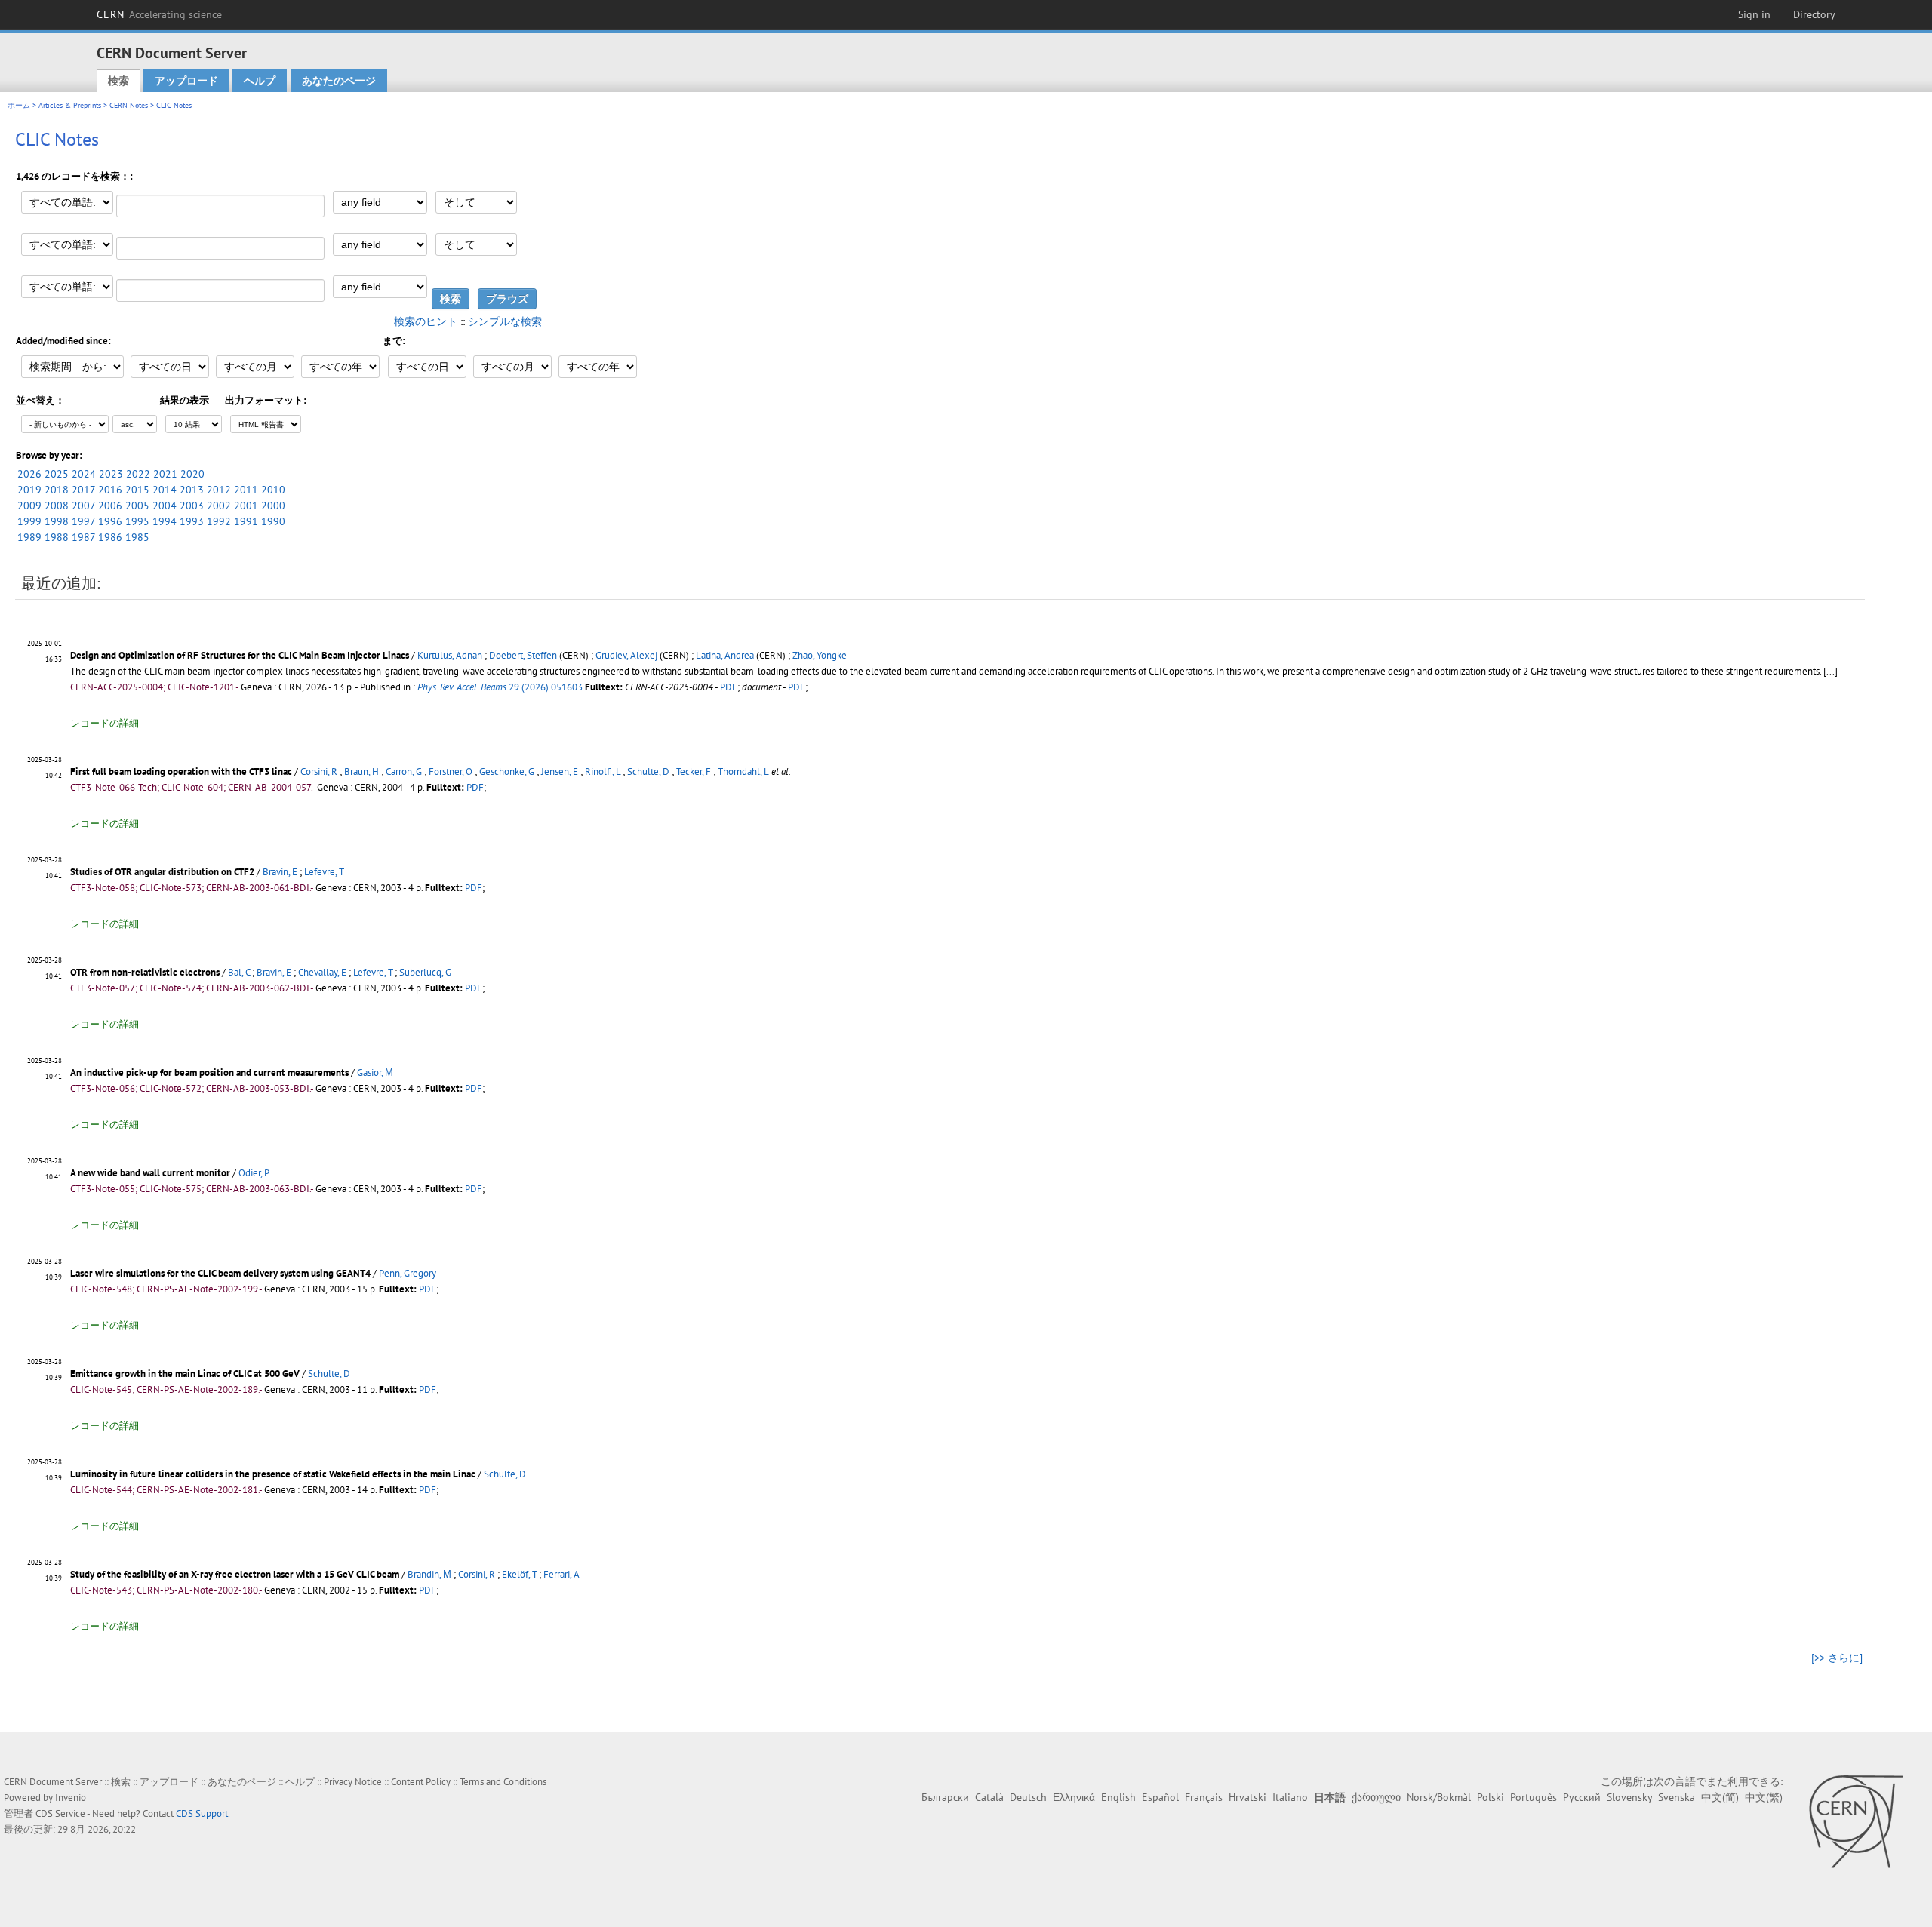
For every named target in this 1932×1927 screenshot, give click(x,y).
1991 (246, 521)
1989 (29, 537)
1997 (83, 521)
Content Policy (421, 1782)
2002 (219, 506)
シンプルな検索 (505, 321)
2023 (111, 474)
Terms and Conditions (503, 1782)
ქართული (1376, 1797)
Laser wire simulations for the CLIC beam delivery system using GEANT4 (220, 1273)
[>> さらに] (1837, 1658)
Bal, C (239, 972)
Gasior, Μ (375, 1073)
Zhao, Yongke (820, 655)
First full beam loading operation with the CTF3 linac (181, 771)
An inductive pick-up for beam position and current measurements (209, 1073)
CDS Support (202, 1813)
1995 (137, 521)
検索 (118, 81)
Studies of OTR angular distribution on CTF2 (162, 872)
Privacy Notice (353, 1782)
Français (1204, 1797)
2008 (57, 506)
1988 (57, 537)
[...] (1830, 671)
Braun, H (361, 771)
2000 (273, 506)
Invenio (71, 1798)
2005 (137, 506)
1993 (192, 521)
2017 (83, 490)
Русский (1582, 1797)
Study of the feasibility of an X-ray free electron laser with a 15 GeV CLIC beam (235, 1574)
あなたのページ (339, 81)
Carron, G (404, 771)
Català (989, 1797)
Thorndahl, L (743, 771)
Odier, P (254, 1173)
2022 (138, 474)
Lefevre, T (324, 872)
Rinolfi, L (603, 771)
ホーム (19, 105)
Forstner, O (451, 771)
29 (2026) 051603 (500, 687)
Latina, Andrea (725, 655)
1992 (219, 521)
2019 (29, 490)
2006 (110, 506)
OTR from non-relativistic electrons (145, 972)
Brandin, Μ (429, 1574)
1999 (29, 521)
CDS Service (60, 1813)
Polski (1491, 1797)
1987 (83, 537)
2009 (29, 506)
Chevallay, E (322, 972)
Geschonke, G (507, 771)
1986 (110, 537)
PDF (729, 687)
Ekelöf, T (519, 1574)
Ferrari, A (561, 1574)
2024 (84, 474)
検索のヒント (426, 321)
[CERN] (1855, 1821)
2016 (110, 490)
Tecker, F (694, 771)
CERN (159, 14)
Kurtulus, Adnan (450, 655)
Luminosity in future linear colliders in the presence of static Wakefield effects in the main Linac (273, 1474)
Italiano (1290, 1797)
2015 (137, 490)
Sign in (1754, 14)
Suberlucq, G (425, 972)
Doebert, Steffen (523, 655)
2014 (165, 490)
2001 (246, 506)
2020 (192, 474)
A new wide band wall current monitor (150, 1173)
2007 (83, 506)
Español (1160, 1797)
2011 (246, 490)
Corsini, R (319, 771)
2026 (29, 474)
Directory (1814, 14)
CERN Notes (129, 105)
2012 (219, 490)
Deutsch (1028, 1797)
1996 (110, 521)
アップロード (186, 81)
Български (945, 1797)
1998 (57, 521)
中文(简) (1720, 1797)
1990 (273, 521)
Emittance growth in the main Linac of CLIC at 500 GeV (185, 1374)
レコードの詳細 (105, 723)
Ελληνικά (1074, 1797)
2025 (57, 474)
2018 (57, 490)
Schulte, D (648, 771)
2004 (165, 506)
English (1118, 1797)
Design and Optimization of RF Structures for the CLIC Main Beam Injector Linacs (240, 655)
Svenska (1677, 1797)
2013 (192, 490)
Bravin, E (280, 872)
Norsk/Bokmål (1439, 1797)
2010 (273, 490)
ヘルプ (260, 81)
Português (1534, 1797)
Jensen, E (560, 771)
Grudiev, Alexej (626, 655)
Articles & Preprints (70, 105)
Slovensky (1629, 1797)
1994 (165, 521)
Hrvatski (1247, 1797)
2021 (165, 474)
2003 (192, 506)
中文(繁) (1764, 1797)
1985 (137, 537)
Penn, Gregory (408, 1273)
